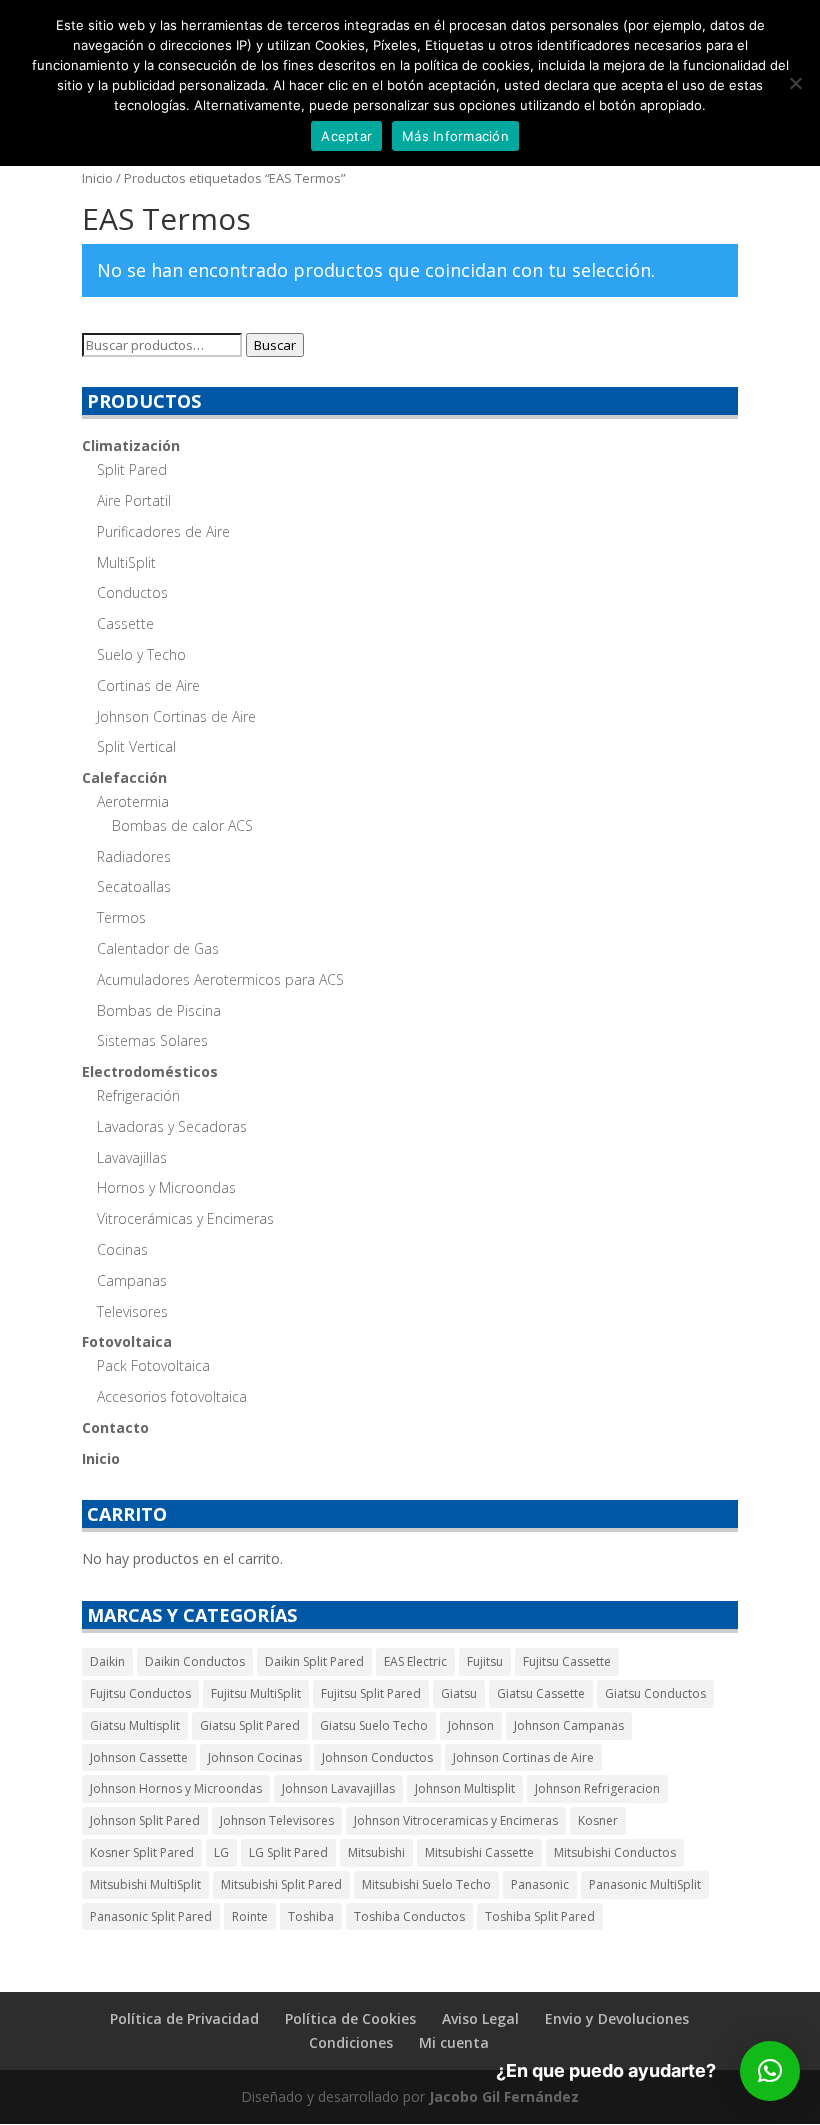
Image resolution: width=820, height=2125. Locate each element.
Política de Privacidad (184, 2018)
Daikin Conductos (195, 1661)
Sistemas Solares (152, 1040)
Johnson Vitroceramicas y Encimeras (456, 1820)
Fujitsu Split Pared (371, 1693)
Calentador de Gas (158, 948)
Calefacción (124, 777)
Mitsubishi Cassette (479, 1852)
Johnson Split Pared (145, 1820)
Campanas (132, 1280)
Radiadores (134, 856)
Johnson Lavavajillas (338, 1788)
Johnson (471, 1725)
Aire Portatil (134, 500)
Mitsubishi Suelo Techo (426, 1884)
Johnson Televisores (277, 1820)
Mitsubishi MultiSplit (145, 1884)
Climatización (131, 445)
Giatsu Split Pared (250, 1725)
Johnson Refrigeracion (597, 1788)
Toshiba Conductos (409, 1916)
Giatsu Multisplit (135, 1725)
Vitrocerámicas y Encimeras (185, 1218)
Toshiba (311, 1916)
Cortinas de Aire (148, 685)
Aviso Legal (480, 2018)
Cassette (125, 623)
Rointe (250, 1916)
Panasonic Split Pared (151, 1916)
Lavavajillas (132, 1157)
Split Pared (132, 469)
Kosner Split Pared (142, 1852)
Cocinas (122, 1249)
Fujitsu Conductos (140, 1693)
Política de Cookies (350, 2018)
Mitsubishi (376, 1852)
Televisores (132, 1311)
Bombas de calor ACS (182, 825)
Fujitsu (485, 1661)
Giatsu (459, 1693)
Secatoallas (134, 886)
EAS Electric (415, 1661)
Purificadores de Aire (163, 531)
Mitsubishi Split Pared (281, 1884)
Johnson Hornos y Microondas (176, 1788)
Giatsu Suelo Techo (374, 1725)
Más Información (455, 136)
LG (221, 1852)
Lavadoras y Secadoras (172, 1126)
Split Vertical (136, 746)
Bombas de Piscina (159, 1010)
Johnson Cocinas (255, 1757)
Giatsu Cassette (541, 1693)
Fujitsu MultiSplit (256, 1693)
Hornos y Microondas (166, 1187)
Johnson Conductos (377, 1757)
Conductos (132, 592)
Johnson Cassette (139, 1757)
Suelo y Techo (141, 654)
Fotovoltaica (127, 1341)
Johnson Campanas (569, 1725)
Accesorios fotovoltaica (172, 1396)
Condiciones (351, 2042)
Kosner (598, 1820)
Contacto (115, 1427)
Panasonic (540, 1884)
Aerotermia (133, 801)
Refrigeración (138, 1095)
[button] (770, 2071)
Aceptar (346, 136)
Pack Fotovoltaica (153, 1365)
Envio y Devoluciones (617, 2018)
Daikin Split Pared (314, 1661)
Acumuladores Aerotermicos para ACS (220, 979)
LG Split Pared (288, 1852)
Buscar (275, 345)
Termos (121, 917)
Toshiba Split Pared (540, 1916)
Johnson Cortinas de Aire (176, 716)
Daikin (107, 1661)
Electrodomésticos (150, 1071)
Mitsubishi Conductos (615, 1852)
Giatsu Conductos (655, 1693)
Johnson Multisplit (465, 1788)
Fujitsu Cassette (567, 1661)
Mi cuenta (454, 2042)
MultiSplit (126, 562)
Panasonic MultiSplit (645, 1884)
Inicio (97, 178)
